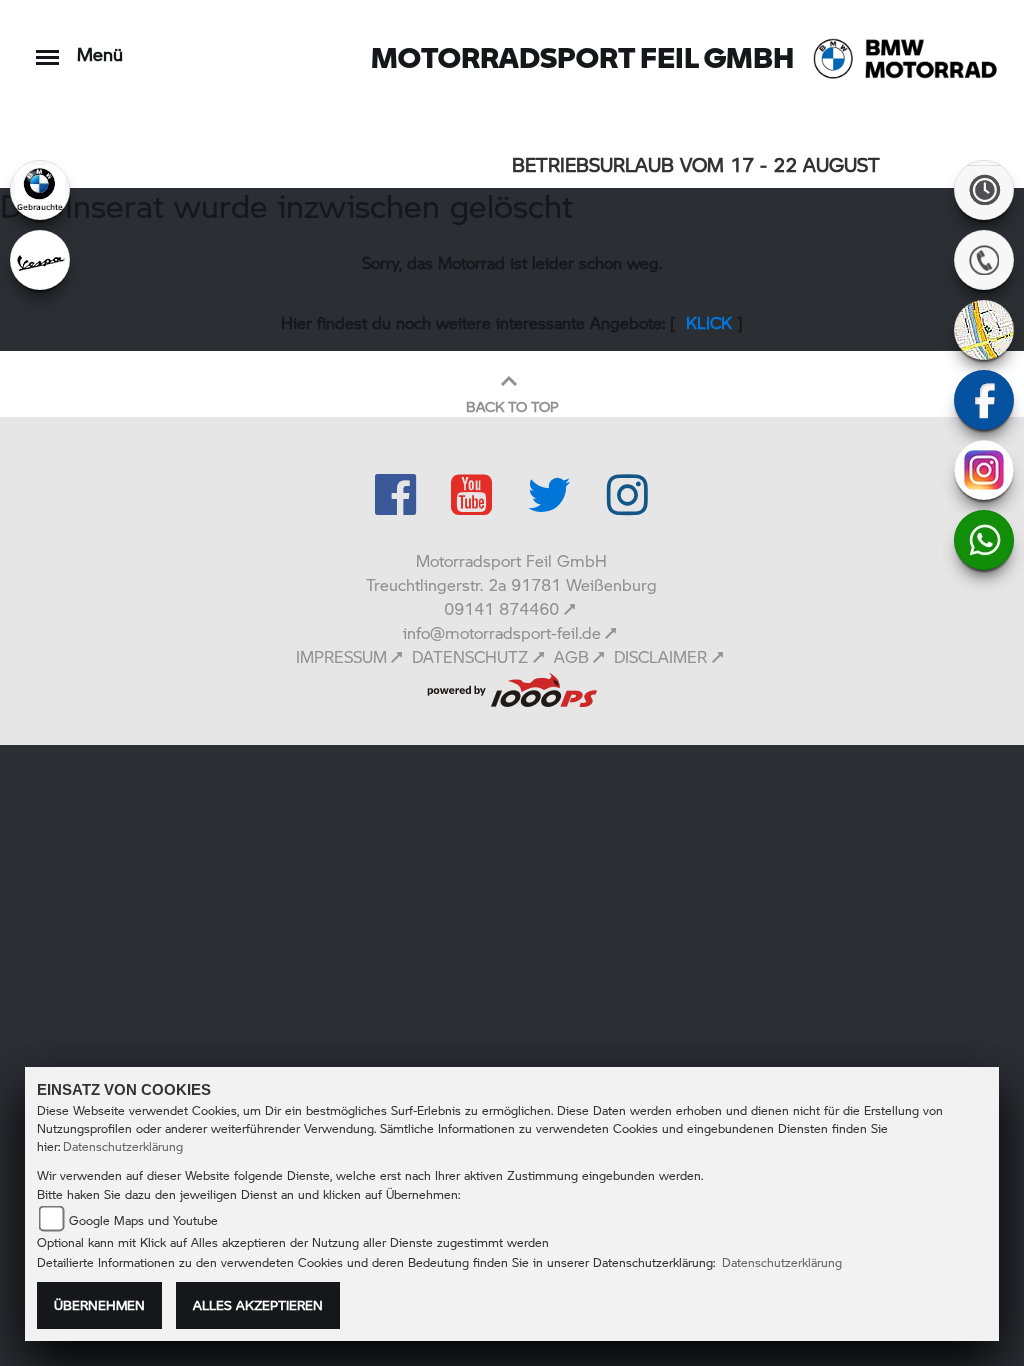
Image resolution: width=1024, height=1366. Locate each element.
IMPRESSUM (341, 656)
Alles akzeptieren (258, 1305)
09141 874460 (501, 608)
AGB (571, 656)
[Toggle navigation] (47, 47)
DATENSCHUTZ (470, 656)
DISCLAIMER (660, 656)
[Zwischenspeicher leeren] (511, 686)
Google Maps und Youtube (143, 1220)
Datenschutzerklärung (123, 1146)
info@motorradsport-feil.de (502, 632)
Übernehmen (99, 1305)
